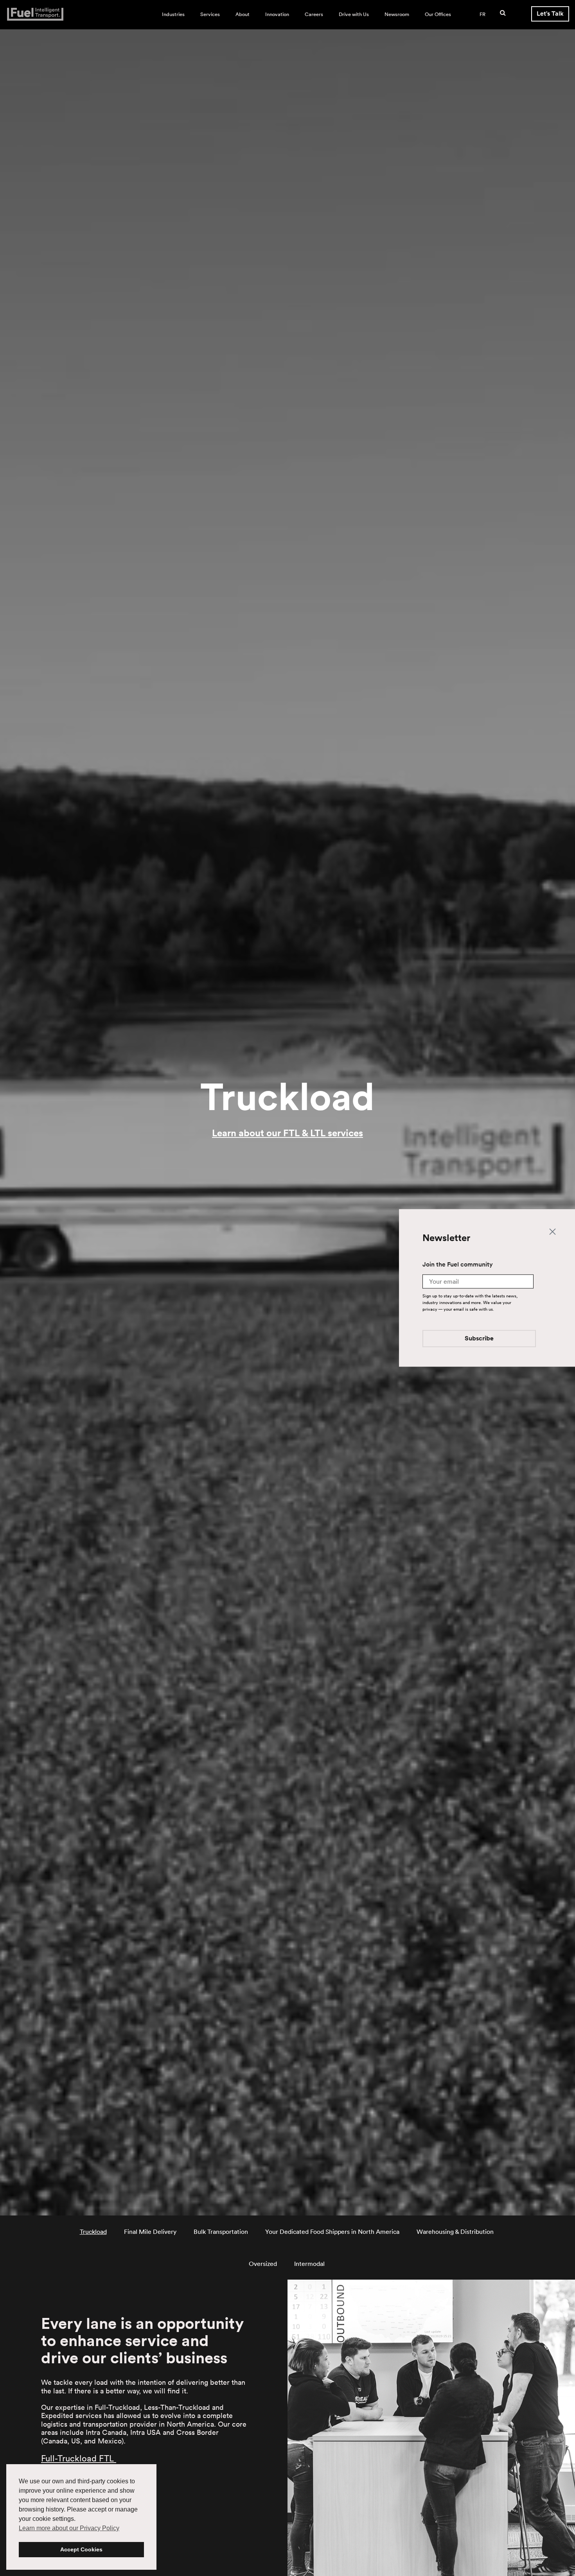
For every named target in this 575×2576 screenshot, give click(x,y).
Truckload (93, 2232)
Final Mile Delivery (150, 2232)
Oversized (263, 2264)
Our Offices (438, 14)
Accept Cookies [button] (81, 2549)
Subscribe (479, 1339)
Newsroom (397, 14)
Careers (314, 14)
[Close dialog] (553, 1231)
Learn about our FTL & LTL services (287, 1133)
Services (210, 14)
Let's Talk (550, 13)
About (243, 14)
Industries (173, 14)
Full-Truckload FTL (79, 2458)
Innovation (277, 14)
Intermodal (309, 2264)
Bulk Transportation (221, 2232)
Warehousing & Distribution (455, 2232)
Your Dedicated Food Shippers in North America (332, 2232)
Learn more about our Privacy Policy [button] (69, 2528)
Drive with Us (354, 14)
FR (482, 14)
